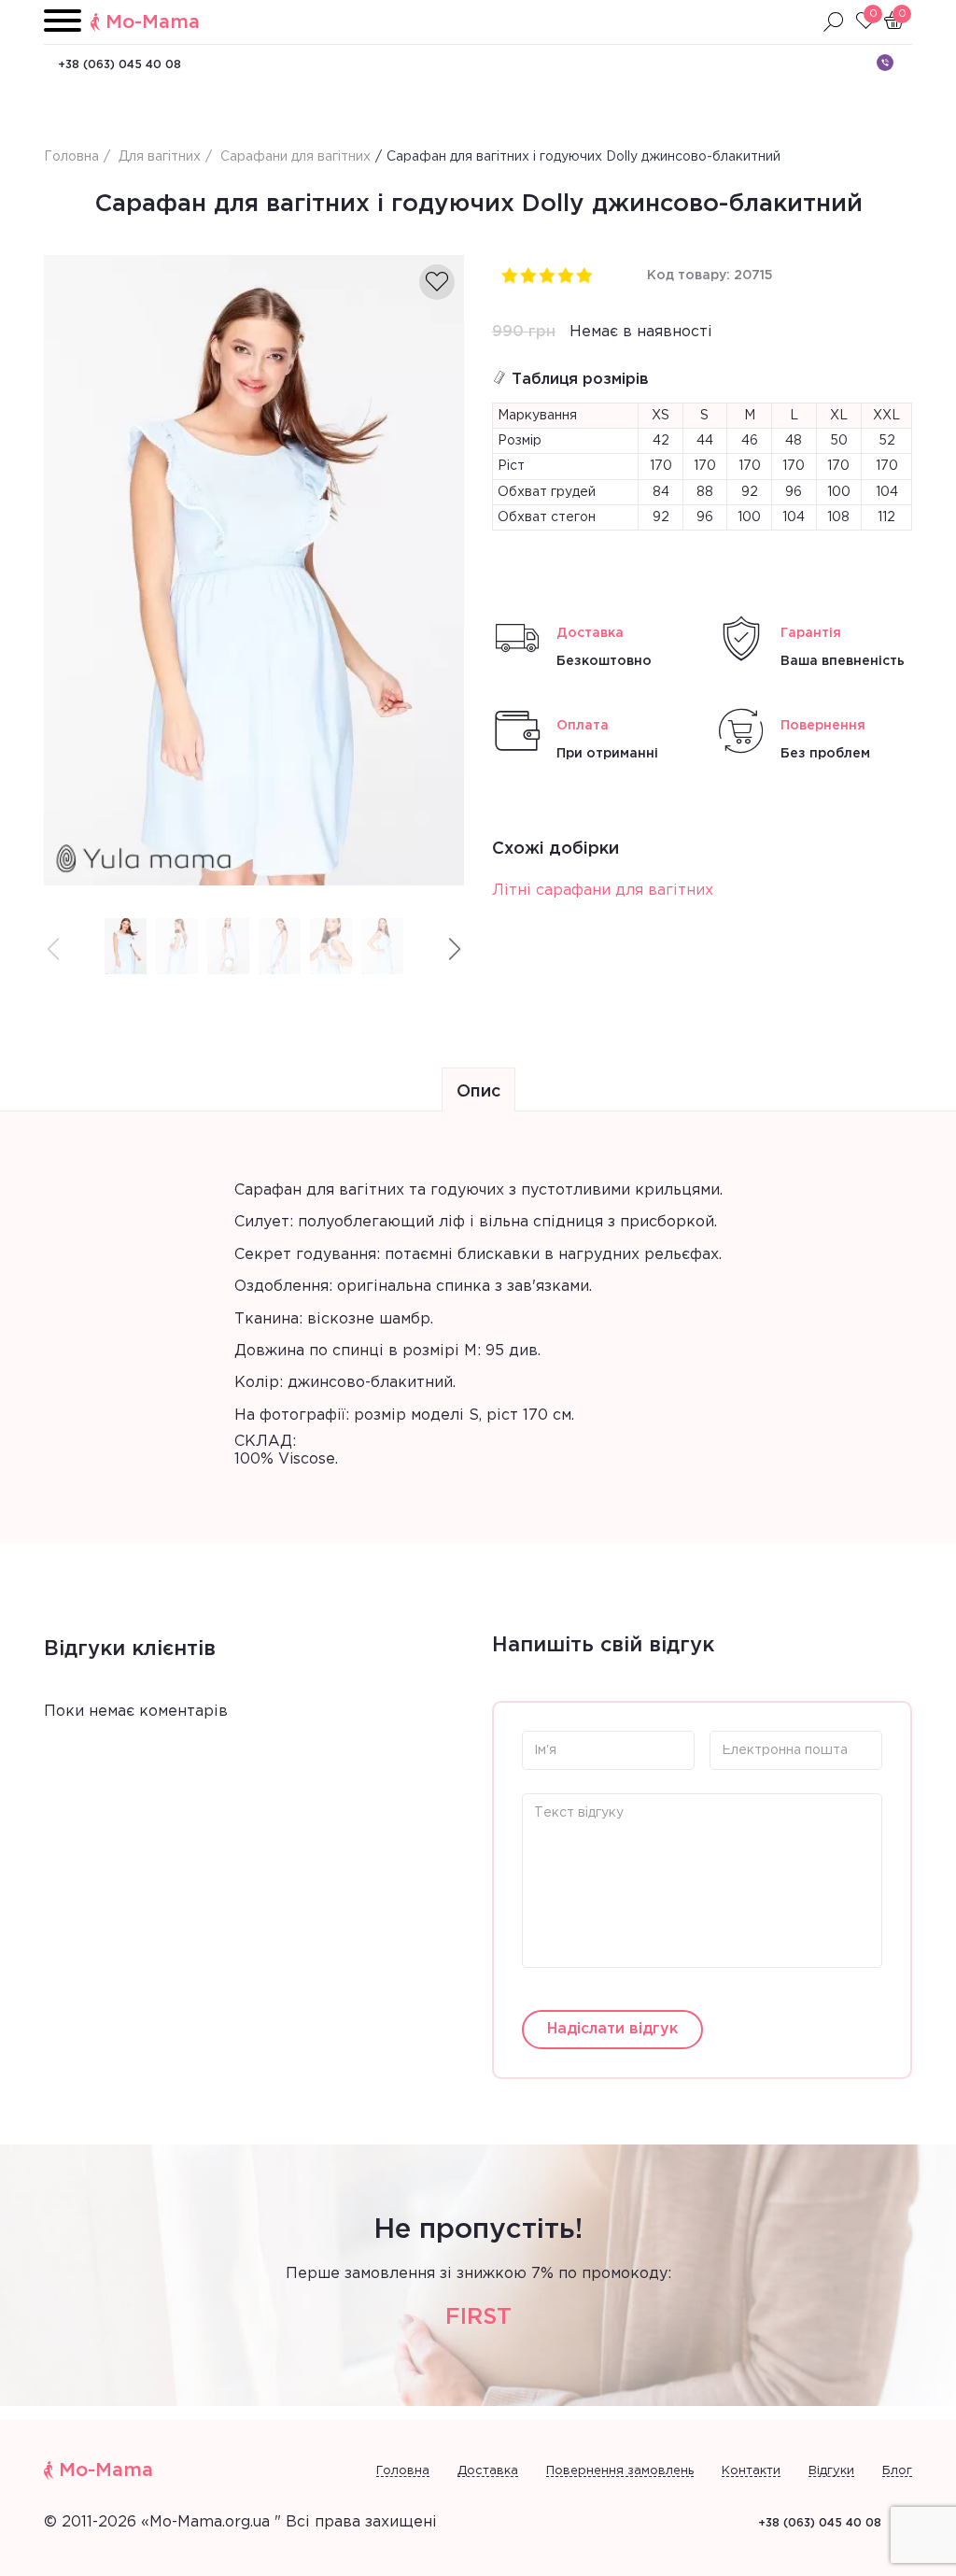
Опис (478, 1092)
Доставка (488, 2471)
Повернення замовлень (620, 2471)
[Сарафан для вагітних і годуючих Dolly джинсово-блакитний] (254, 570)
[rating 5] (583, 275)
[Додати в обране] (437, 282)
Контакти (751, 2471)
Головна (403, 2471)
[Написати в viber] (885, 63)
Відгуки (831, 2471)
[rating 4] (565, 275)
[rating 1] (509, 275)
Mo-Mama (153, 22)
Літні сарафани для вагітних (603, 891)
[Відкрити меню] (63, 22)
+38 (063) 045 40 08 (119, 65)
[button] (455, 949)
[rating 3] (546, 275)
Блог (897, 2471)
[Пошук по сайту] (834, 22)
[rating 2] (527, 275)
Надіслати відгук (612, 2029)
